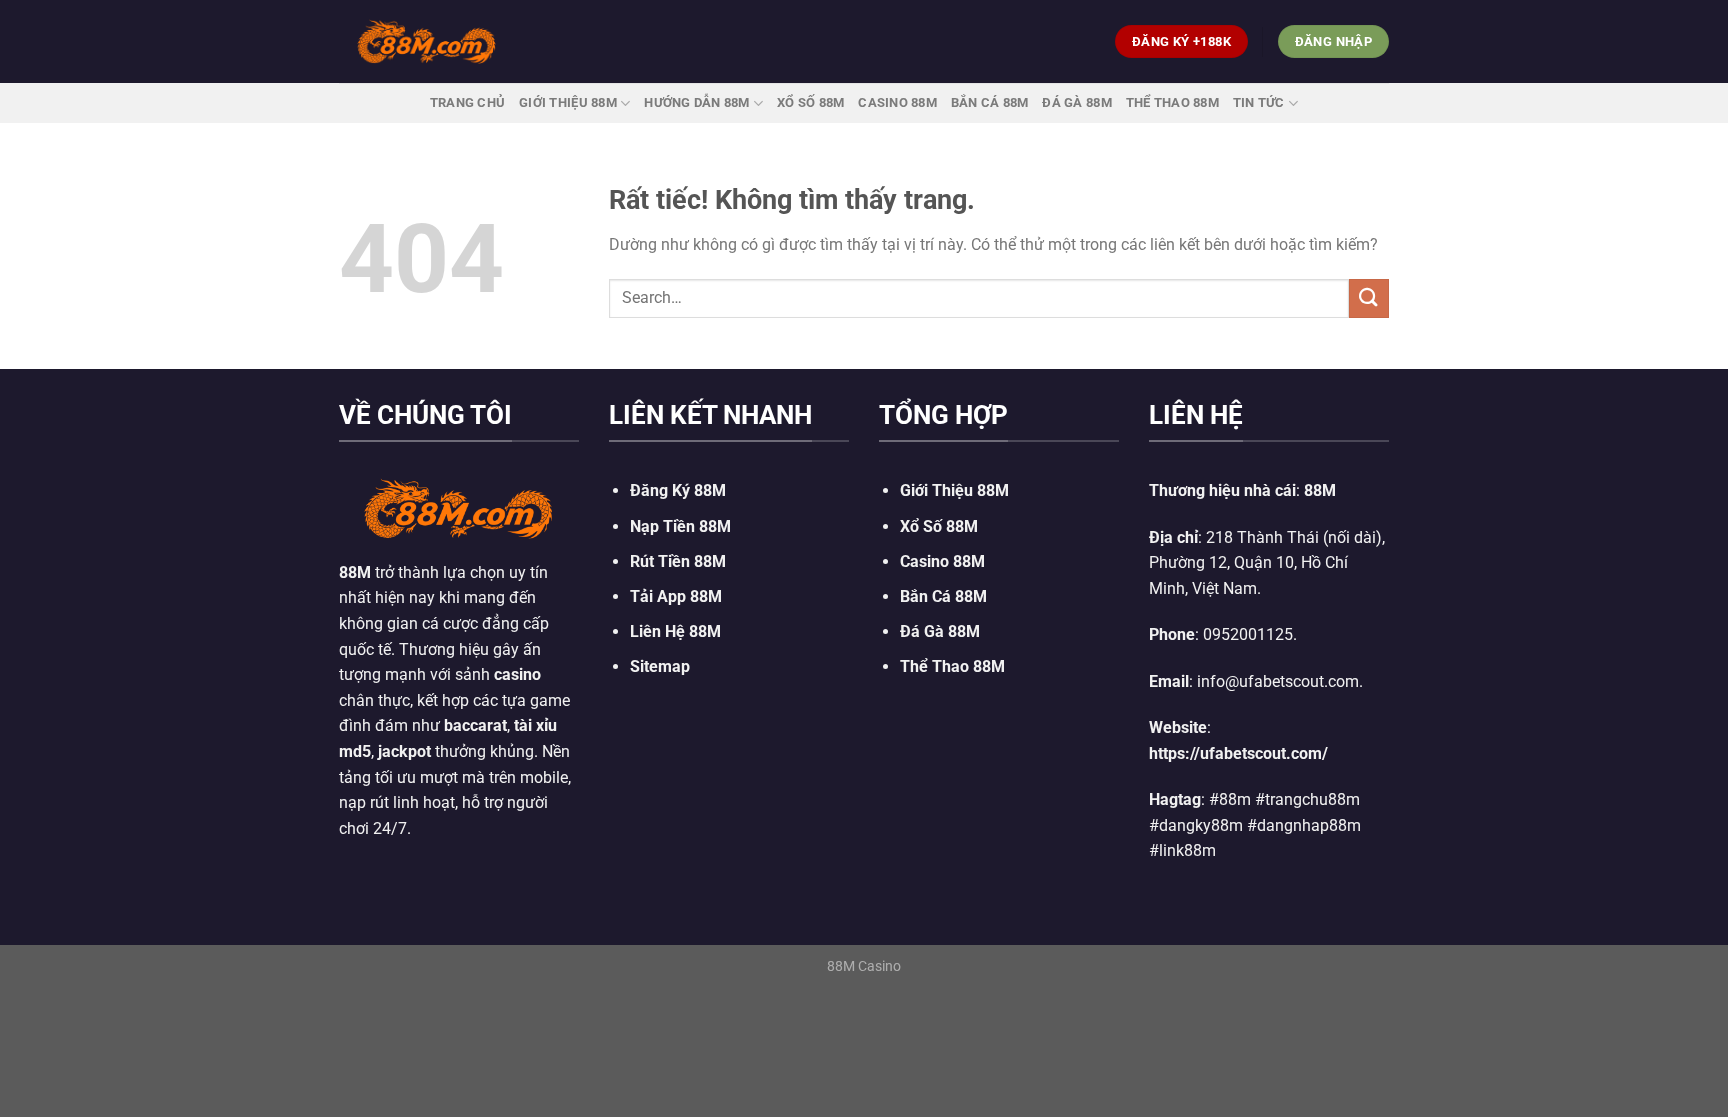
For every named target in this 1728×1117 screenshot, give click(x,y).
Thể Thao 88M (1172, 102)
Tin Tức (1259, 102)
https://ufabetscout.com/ (1238, 753)
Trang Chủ (467, 102)
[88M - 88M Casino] (427, 41)
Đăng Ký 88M (678, 490)
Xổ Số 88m (810, 102)
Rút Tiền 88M (678, 561)
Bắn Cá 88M (990, 102)
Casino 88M (897, 102)
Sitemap (660, 666)
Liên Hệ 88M (675, 631)
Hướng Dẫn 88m (696, 102)
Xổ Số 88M (939, 526)
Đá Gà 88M (1076, 102)
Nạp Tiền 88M (680, 526)
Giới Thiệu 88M (568, 102)
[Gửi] (1369, 298)
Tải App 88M (676, 596)
